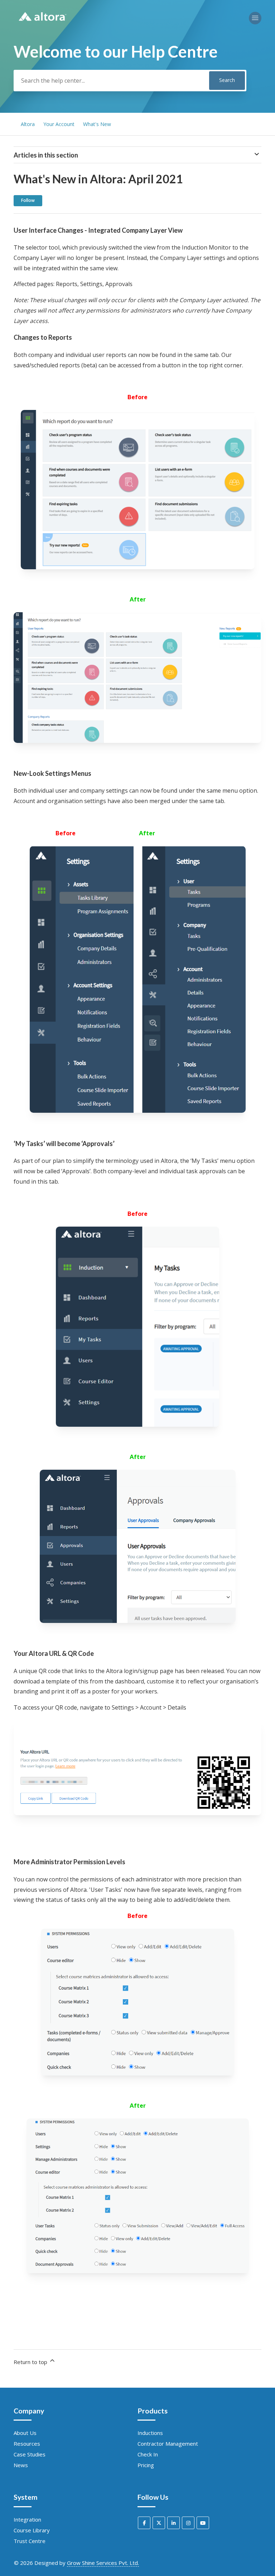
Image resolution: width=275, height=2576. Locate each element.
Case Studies (30, 2454)
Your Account (59, 124)
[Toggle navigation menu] (255, 18)
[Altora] (42, 24)
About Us (25, 2433)
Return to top (31, 2362)
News (21, 2465)
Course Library (32, 2530)
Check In (148, 2454)
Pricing (146, 2465)
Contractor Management (168, 2444)
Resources (27, 2444)
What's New (97, 124)
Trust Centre (30, 2541)
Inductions (150, 2433)
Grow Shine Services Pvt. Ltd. (103, 2563)
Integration (27, 2519)
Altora (28, 124)
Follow (28, 200)
